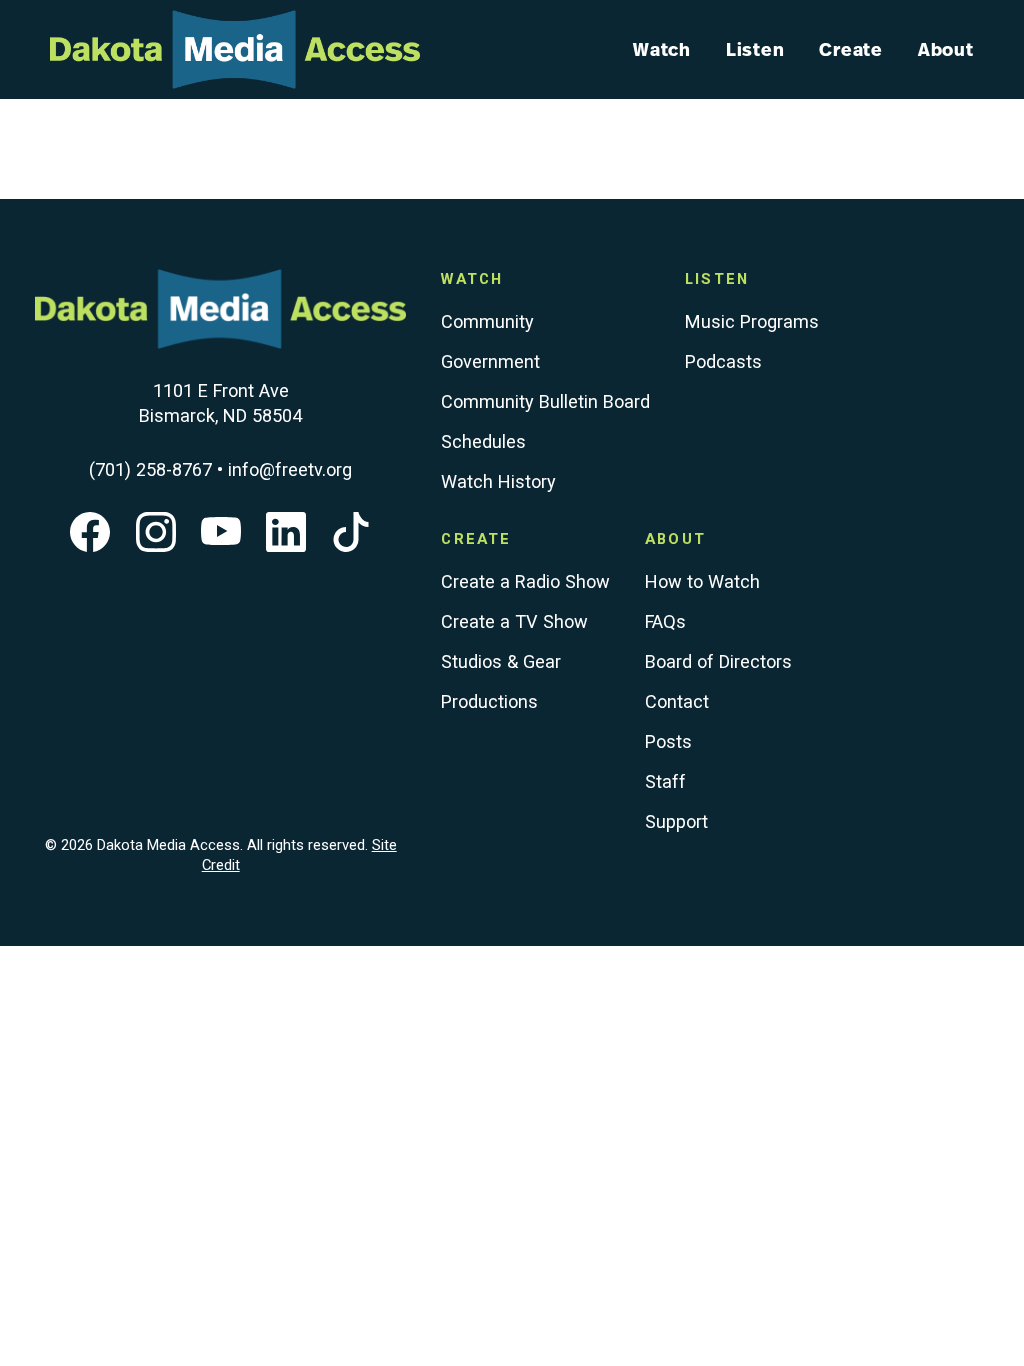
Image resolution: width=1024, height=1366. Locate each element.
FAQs (665, 621)
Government (490, 361)
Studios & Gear (501, 661)
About (946, 49)
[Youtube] (221, 545)
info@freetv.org (290, 469)
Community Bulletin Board (545, 401)
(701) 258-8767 (150, 469)
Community (487, 321)
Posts (668, 741)
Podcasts (723, 361)
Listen (755, 49)
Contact (677, 701)
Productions (489, 701)
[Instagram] (156, 545)
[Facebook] (90, 545)
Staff (665, 781)
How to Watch (702, 581)
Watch (662, 49)
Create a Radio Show (525, 581)
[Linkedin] (286, 545)
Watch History (498, 481)
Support (676, 821)
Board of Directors (718, 661)
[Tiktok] (351, 545)
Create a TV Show (514, 621)
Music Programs (752, 321)
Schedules (483, 441)
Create (851, 49)
